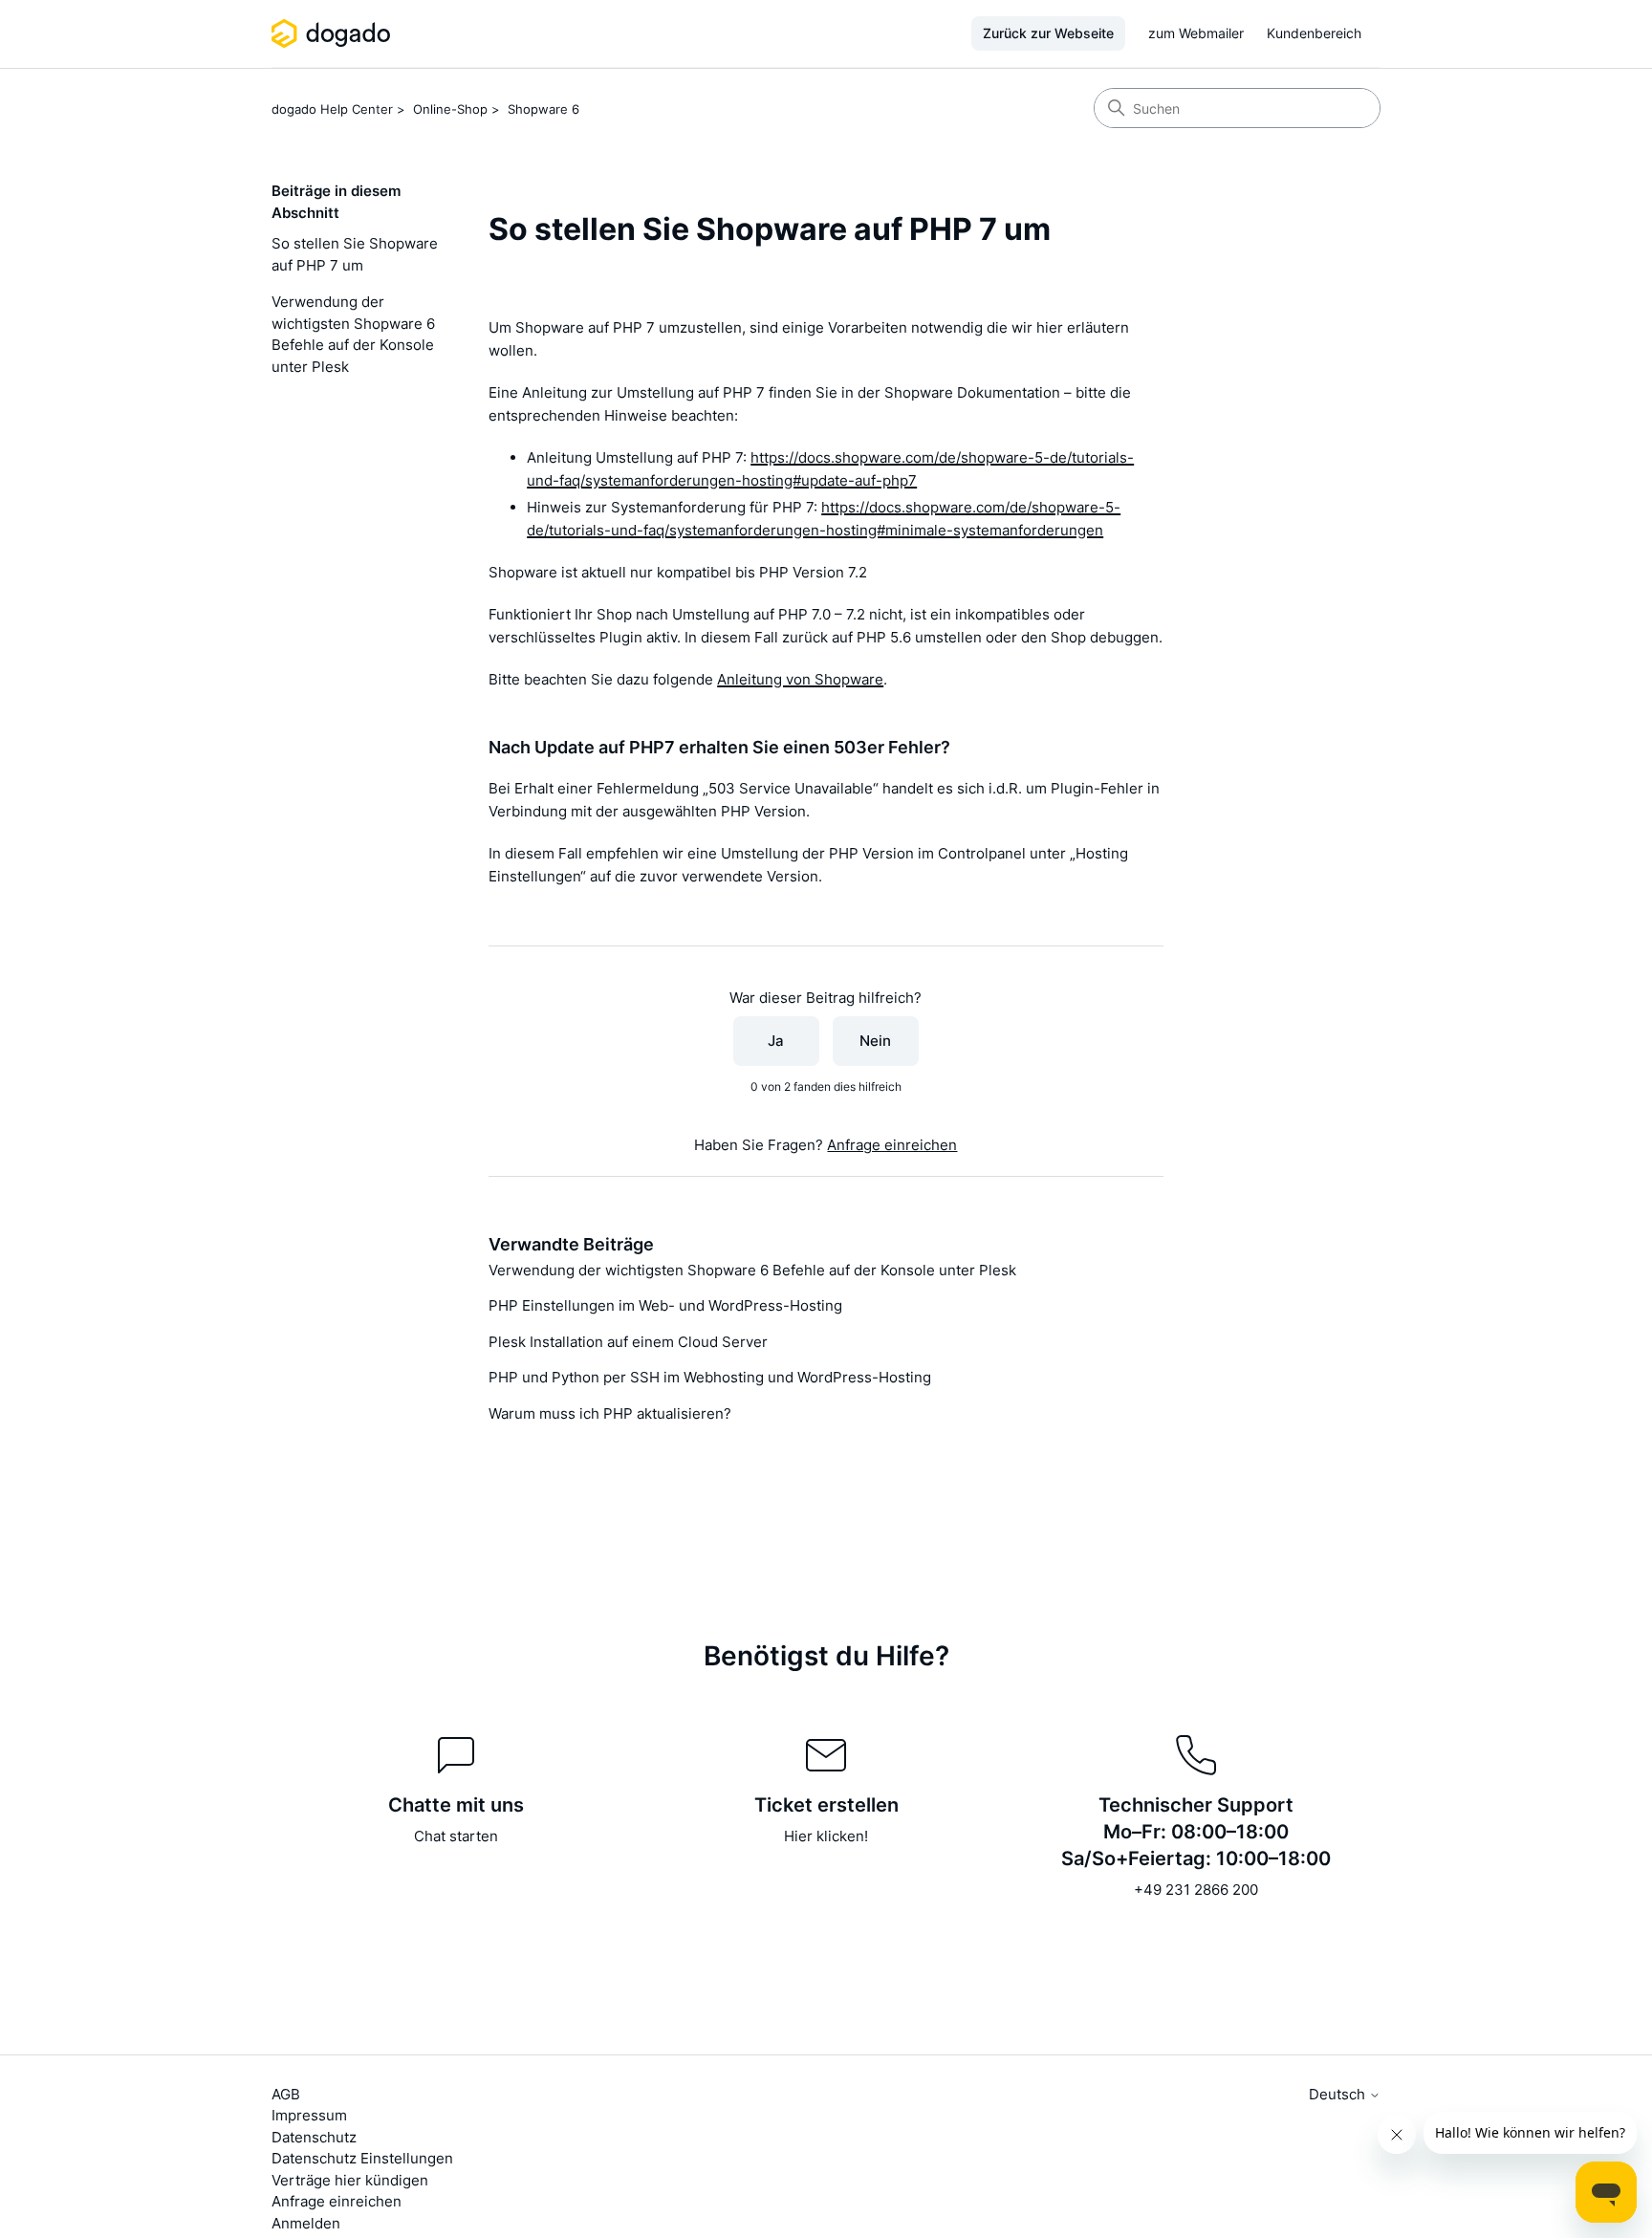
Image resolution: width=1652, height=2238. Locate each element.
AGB (286, 2094)
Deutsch (1339, 2094)
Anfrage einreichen (892, 1145)
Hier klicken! (826, 1836)
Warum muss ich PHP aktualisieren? (610, 1413)
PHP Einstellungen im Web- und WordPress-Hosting (665, 1305)
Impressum (309, 2115)
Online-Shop (450, 109)
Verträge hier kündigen (350, 2180)
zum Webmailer (1196, 33)
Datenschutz (314, 2137)
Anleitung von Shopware (800, 679)
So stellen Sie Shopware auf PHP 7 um (355, 254)
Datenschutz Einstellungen (362, 2158)
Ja (776, 1041)
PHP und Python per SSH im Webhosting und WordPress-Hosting (710, 1377)
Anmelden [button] (306, 2223)
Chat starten (456, 1836)
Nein (875, 1041)
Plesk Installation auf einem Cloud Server (628, 1342)
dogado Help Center (332, 109)
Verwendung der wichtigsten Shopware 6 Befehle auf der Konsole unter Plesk (353, 334)
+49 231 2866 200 (1196, 1890)
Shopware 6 (543, 109)
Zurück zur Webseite (1048, 33)
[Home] (334, 33)
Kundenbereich (1314, 33)
